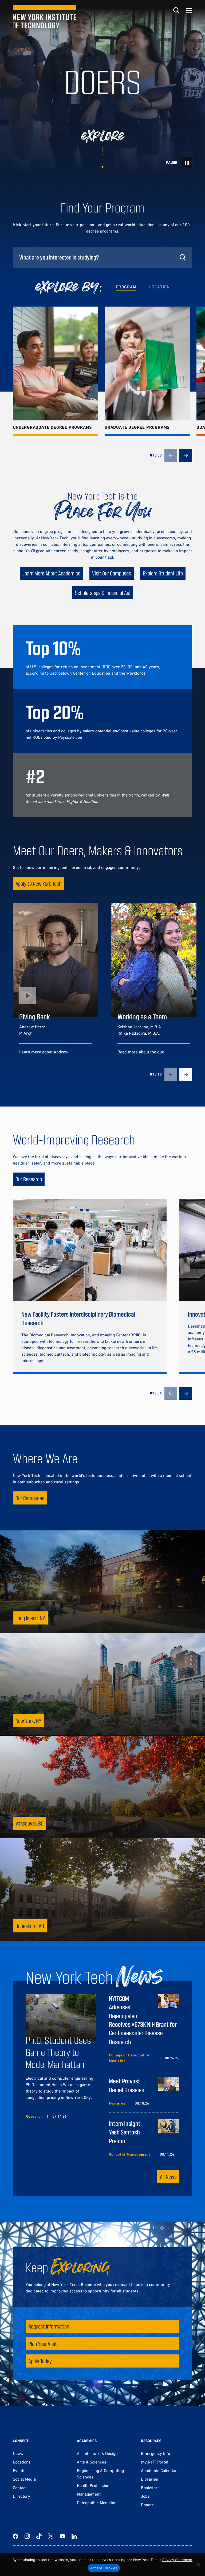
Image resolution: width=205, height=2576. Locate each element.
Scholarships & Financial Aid (103, 593)
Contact (20, 2488)
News (18, 2453)
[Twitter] (51, 2536)
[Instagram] (27, 2536)
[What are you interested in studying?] (102, 257)
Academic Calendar (159, 2470)
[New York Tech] (45, 17)
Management (89, 2494)
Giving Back (35, 1016)
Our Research (29, 1179)
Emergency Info (155, 2453)
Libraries (149, 2479)
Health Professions (94, 2485)
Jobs (145, 2496)
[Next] (186, 455)
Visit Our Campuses (112, 573)
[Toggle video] (187, 163)
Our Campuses (30, 1498)
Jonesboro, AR (30, 1926)
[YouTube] (62, 2536)
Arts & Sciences (92, 2462)
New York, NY (28, 1721)
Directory (21, 2496)
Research (34, 2116)
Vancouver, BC (29, 1823)
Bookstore (150, 2488)
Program (126, 287)
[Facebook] (15, 2536)
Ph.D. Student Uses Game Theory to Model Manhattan (58, 2052)
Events (19, 2470)
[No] (198, 2565)
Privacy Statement (177, 2560)
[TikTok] (39, 2536)
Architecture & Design (97, 2453)
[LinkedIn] (74, 2536)
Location (159, 287)
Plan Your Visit (43, 2344)
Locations (22, 2462)
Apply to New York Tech (38, 883)
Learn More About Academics (51, 573)
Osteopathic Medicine (97, 2502)
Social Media (24, 2479)
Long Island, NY (30, 1618)
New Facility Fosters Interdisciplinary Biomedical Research (78, 1318)
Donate (147, 2505)
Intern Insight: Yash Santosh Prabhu (125, 2132)
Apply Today (40, 2361)
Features (117, 2103)
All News (168, 2177)
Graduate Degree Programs (137, 427)
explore (103, 136)
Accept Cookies (104, 2568)
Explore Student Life (163, 573)
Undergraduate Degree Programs (52, 427)
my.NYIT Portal (155, 2462)
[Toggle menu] (189, 10)
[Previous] (171, 455)
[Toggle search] (176, 10)
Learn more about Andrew (44, 1052)
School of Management (130, 2154)
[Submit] (183, 257)
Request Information (49, 2326)
